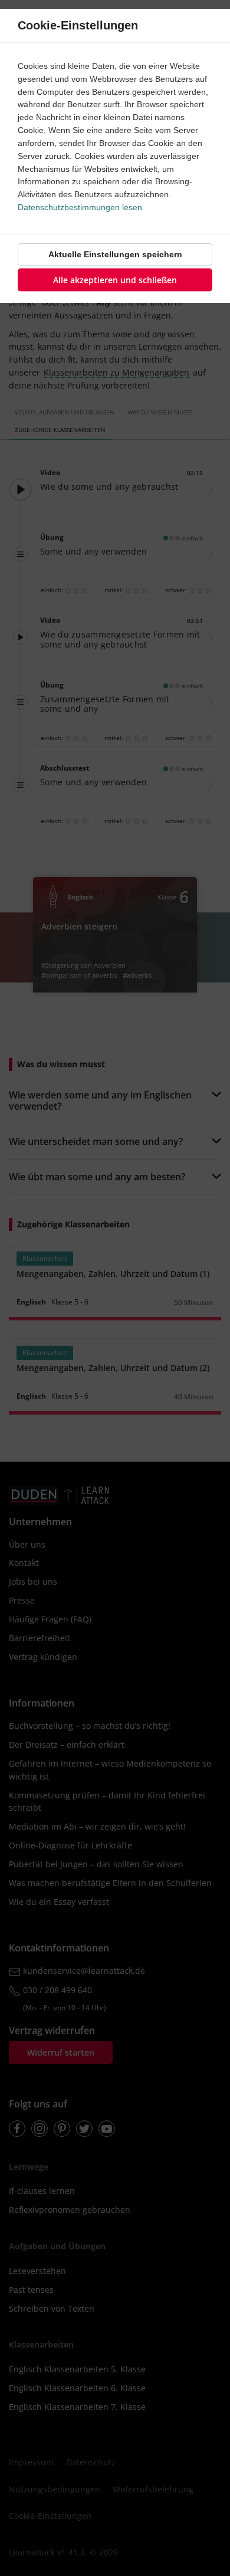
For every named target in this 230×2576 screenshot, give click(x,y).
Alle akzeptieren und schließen (115, 280)
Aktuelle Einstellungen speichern (115, 254)
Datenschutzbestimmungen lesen (80, 207)
